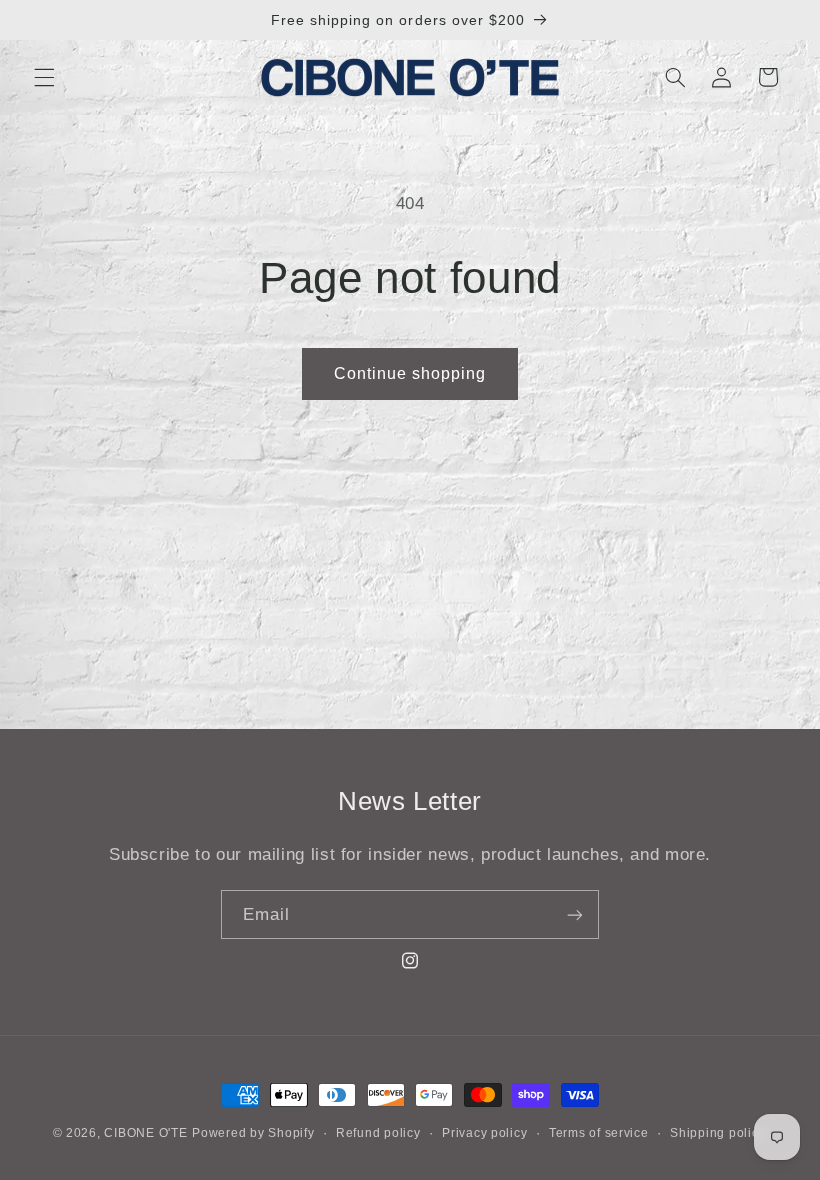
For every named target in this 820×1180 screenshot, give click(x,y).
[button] (44, 77)
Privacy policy (484, 1133)
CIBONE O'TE (145, 1133)
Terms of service (599, 1133)
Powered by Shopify (253, 1133)
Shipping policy (717, 1133)
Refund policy (378, 1133)
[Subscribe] (575, 914)
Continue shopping (410, 373)
